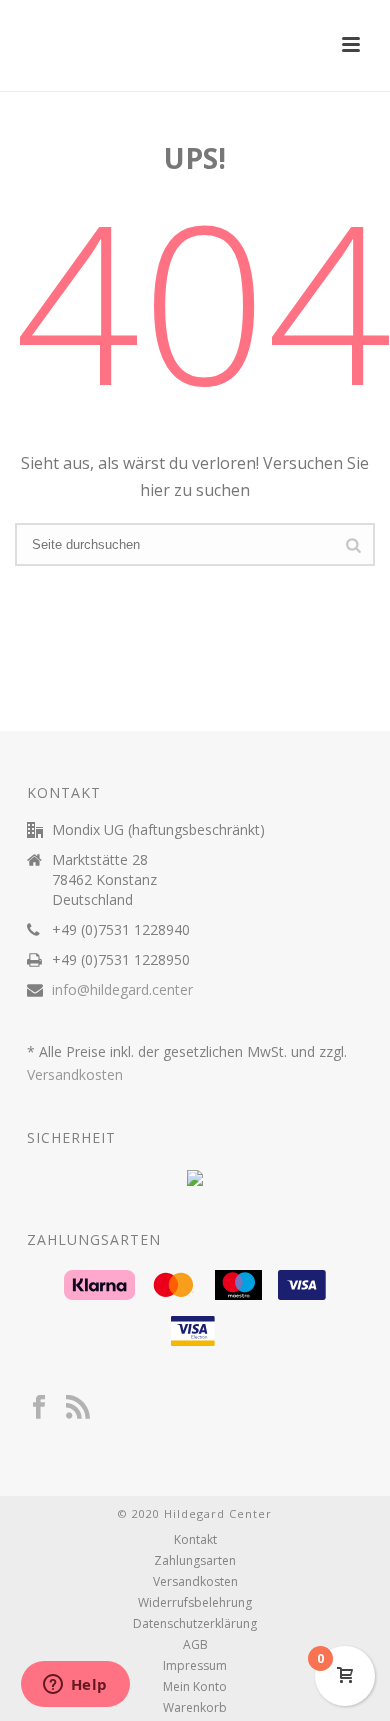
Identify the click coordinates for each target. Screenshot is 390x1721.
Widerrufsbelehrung (195, 1603)
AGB (195, 1645)
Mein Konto (195, 1687)
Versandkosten (75, 1074)
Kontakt (195, 1540)
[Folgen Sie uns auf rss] (78, 1408)
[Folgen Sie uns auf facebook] (39, 1408)
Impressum (195, 1666)
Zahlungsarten (195, 1561)
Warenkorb (195, 1708)
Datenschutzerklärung (195, 1624)
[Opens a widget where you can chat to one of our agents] (75, 1686)
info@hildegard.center (122, 990)
